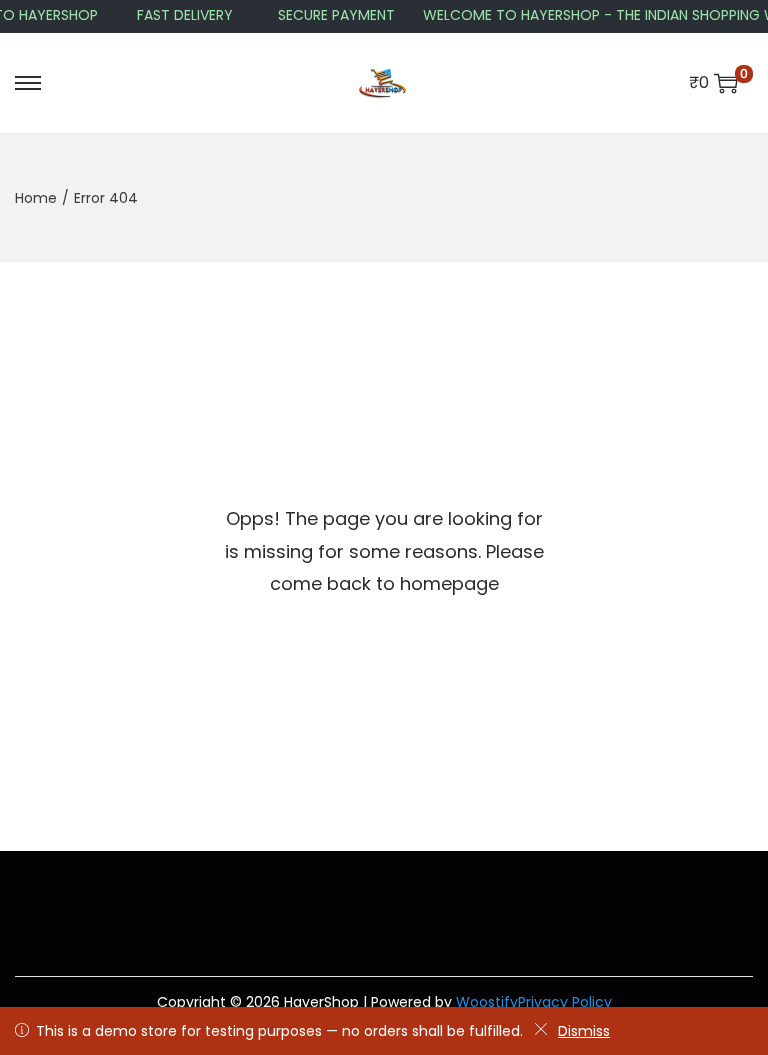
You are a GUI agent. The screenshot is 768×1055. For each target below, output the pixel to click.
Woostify (487, 1002)
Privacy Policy (565, 1002)
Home (36, 198)
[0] (726, 83)
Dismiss (584, 1031)
